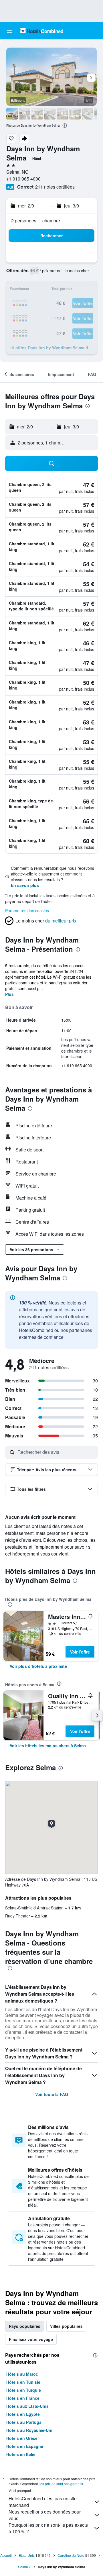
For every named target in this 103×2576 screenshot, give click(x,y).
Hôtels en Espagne (25, 2446)
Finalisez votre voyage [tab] (31, 2339)
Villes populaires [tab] (66, 2326)
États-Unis (27, 2555)
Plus (9, 994)
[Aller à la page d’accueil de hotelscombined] (42, 31)
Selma (23, 2567)
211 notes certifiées (55, 187)
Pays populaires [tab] (25, 2326)
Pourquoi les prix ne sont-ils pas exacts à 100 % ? (48, 2528)
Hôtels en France (23, 2398)
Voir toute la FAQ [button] (52, 2094)
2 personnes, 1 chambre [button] (36, 221)
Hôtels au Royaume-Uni (29, 2430)
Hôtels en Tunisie (23, 2382)
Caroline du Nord (71, 2555)
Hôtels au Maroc (22, 2374)
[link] (38, 1666)
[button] (10, 31)
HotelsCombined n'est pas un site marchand (43, 2502)
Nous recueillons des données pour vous (45, 2515)
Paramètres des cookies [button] (27, 910)
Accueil (6, 2555)
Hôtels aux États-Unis (27, 2406)
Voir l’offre (80, 1652)
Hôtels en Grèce (22, 2438)
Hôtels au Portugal (24, 2422)
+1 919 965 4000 (23, 179)
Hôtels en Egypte (23, 2414)
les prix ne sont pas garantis (61, 2484)
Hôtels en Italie (21, 2454)
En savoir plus (25, 885)
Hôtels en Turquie (24, 2390)
